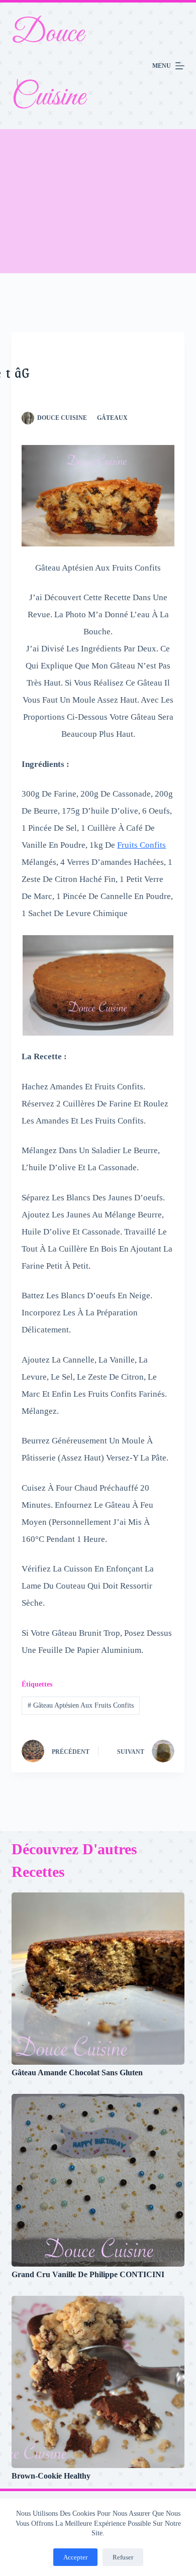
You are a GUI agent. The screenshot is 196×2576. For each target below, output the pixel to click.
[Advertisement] (98, 201)
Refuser (123, 2557)
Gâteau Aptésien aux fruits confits (81, 1705)
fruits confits (141, 845)
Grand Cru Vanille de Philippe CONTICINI (88, 2274)
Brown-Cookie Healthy (51, 2476)
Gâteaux (112, 418)
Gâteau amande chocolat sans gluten (77, 2073)
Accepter (75, 2557)
